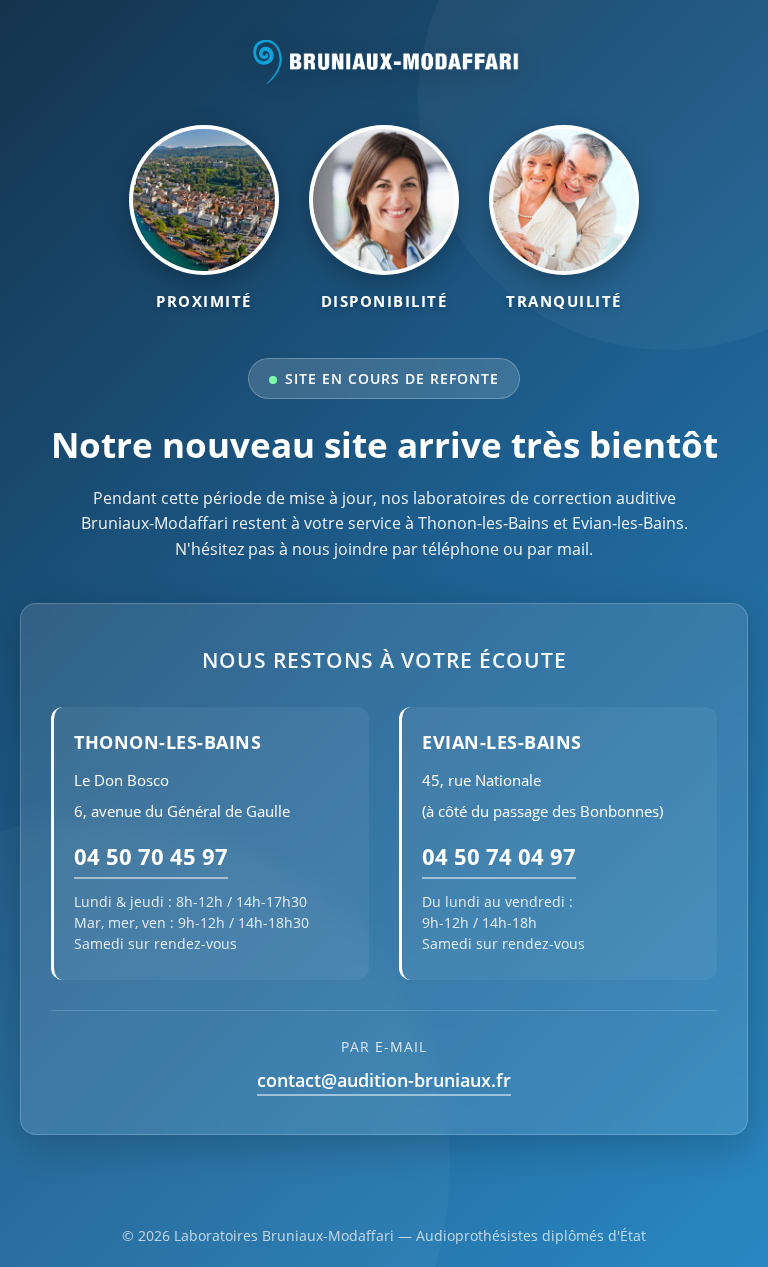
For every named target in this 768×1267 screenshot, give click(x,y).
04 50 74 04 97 (499, 856)
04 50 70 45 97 (151, 856)
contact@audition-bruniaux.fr (384, 1080)
